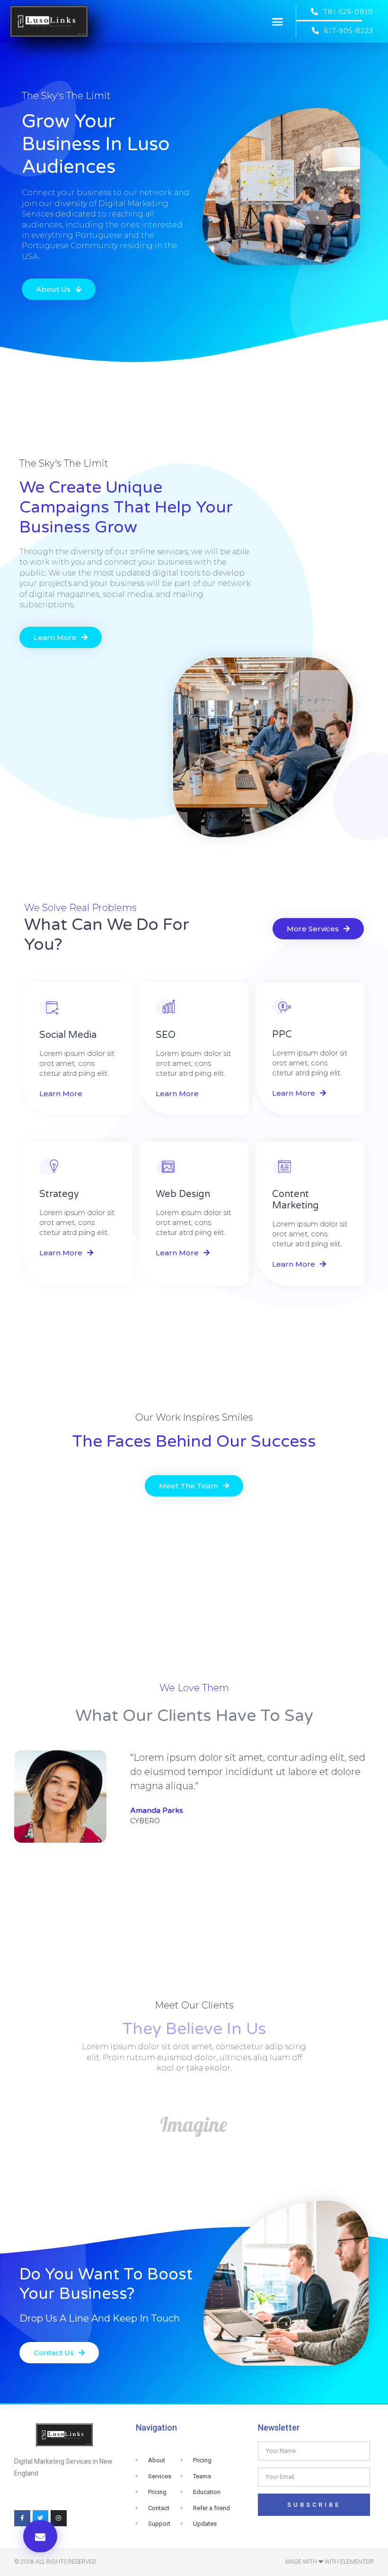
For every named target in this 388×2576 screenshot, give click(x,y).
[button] (278, 21)
